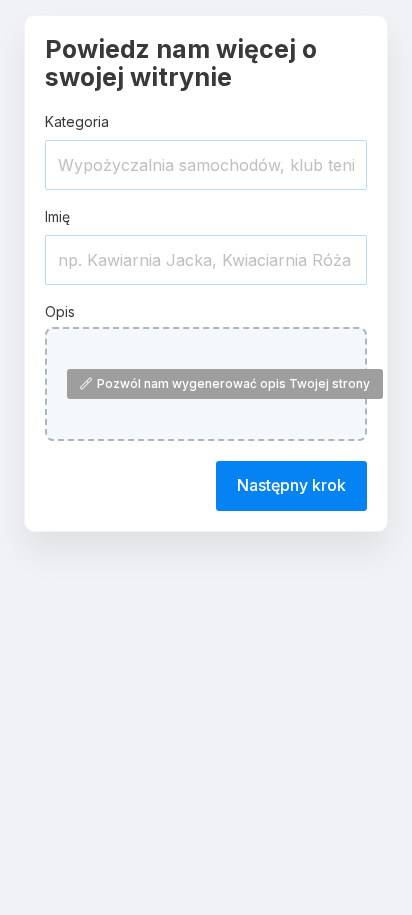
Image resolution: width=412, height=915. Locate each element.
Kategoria (77, 121)
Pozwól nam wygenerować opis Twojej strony (233, 383)
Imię (57, 216)
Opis (60, 311)
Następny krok (291, 485)
